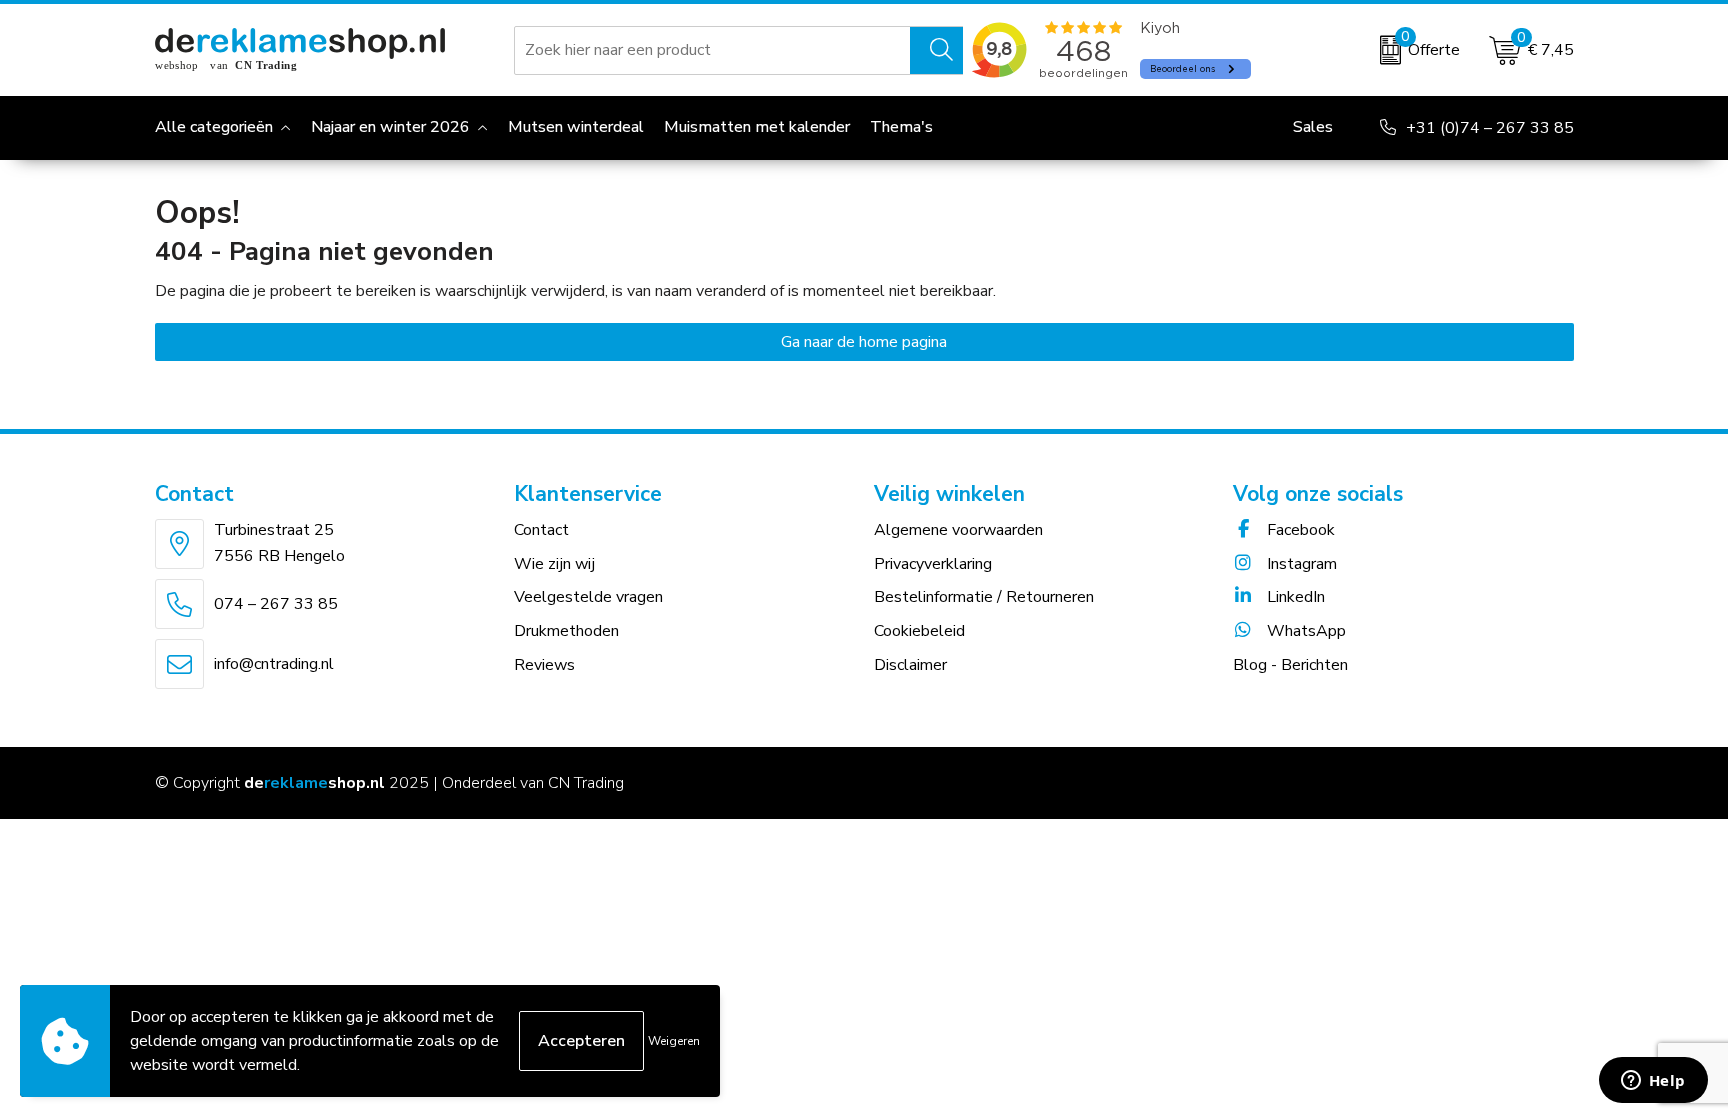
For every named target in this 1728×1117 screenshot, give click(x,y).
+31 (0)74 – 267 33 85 (1490, 128)
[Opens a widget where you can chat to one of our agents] (1653, 1082)
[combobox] (712, 50)
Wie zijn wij (554, 564)
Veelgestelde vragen (588, 597)
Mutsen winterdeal (576, 127)
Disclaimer (910, 665)
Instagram (1300, 564)
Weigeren (674, 1041)
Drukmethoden (566, 631)
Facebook (1299, 530)
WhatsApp (1304, 631)
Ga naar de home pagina (864, 342)
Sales (1313, 127)
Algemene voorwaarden (958, 530)
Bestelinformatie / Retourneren (984, 597)
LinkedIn (1294, 597)
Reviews (544, 665)
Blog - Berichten (1290, 665)
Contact (541, 530)
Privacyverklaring (933, 564)
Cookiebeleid (919, 631)
